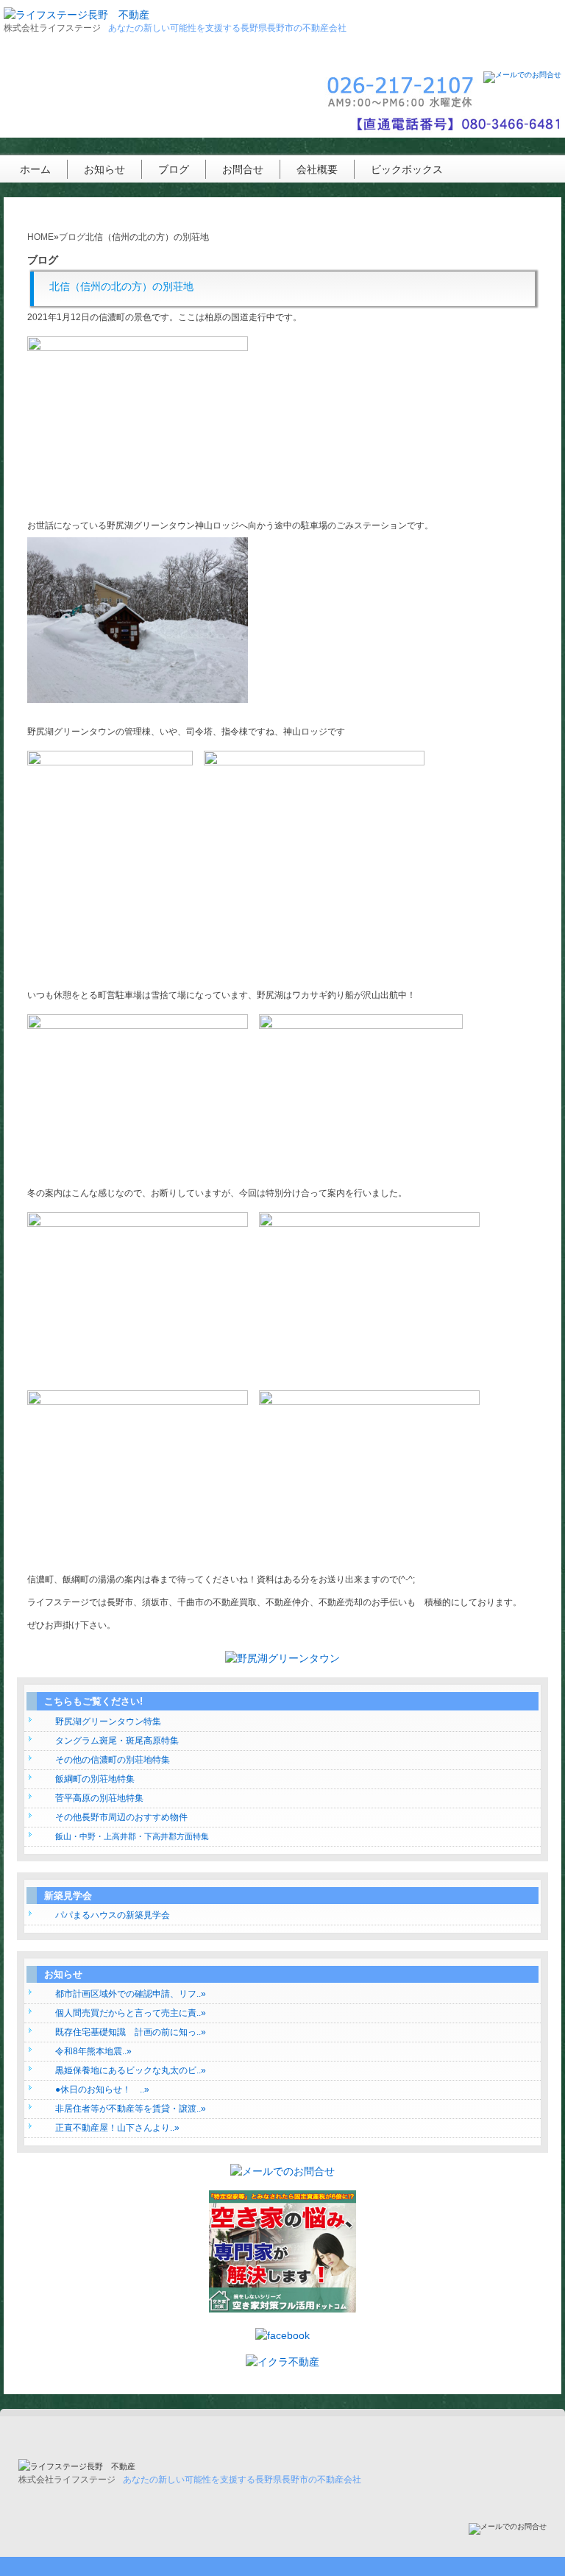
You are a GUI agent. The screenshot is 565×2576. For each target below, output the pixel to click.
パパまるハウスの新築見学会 (113, 1915)
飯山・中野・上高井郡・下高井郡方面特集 (132, 1836)
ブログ (174, 169)
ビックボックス (407, 169)
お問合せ (243, 169)
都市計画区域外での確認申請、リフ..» (131, 1994)
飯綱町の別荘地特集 (95, 1779)
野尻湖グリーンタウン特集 (108, 1722)
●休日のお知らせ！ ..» (102, 2090)
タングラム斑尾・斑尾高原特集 (117, 1741)
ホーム (35, 169)
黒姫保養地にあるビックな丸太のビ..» (131, 2070)
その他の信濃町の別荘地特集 (113, 1760)
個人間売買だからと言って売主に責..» (131, 2013)
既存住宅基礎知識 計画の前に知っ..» (131, 2032)
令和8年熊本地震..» (93, 2051)
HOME (40, 237)
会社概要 (317, 169)
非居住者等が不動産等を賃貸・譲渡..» (131, 2109)
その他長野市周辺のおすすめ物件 (121, 1817)
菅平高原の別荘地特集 (99, 1798)
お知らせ (104, 169)
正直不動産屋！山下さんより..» (117, 2128)
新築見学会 (68, 1896)
